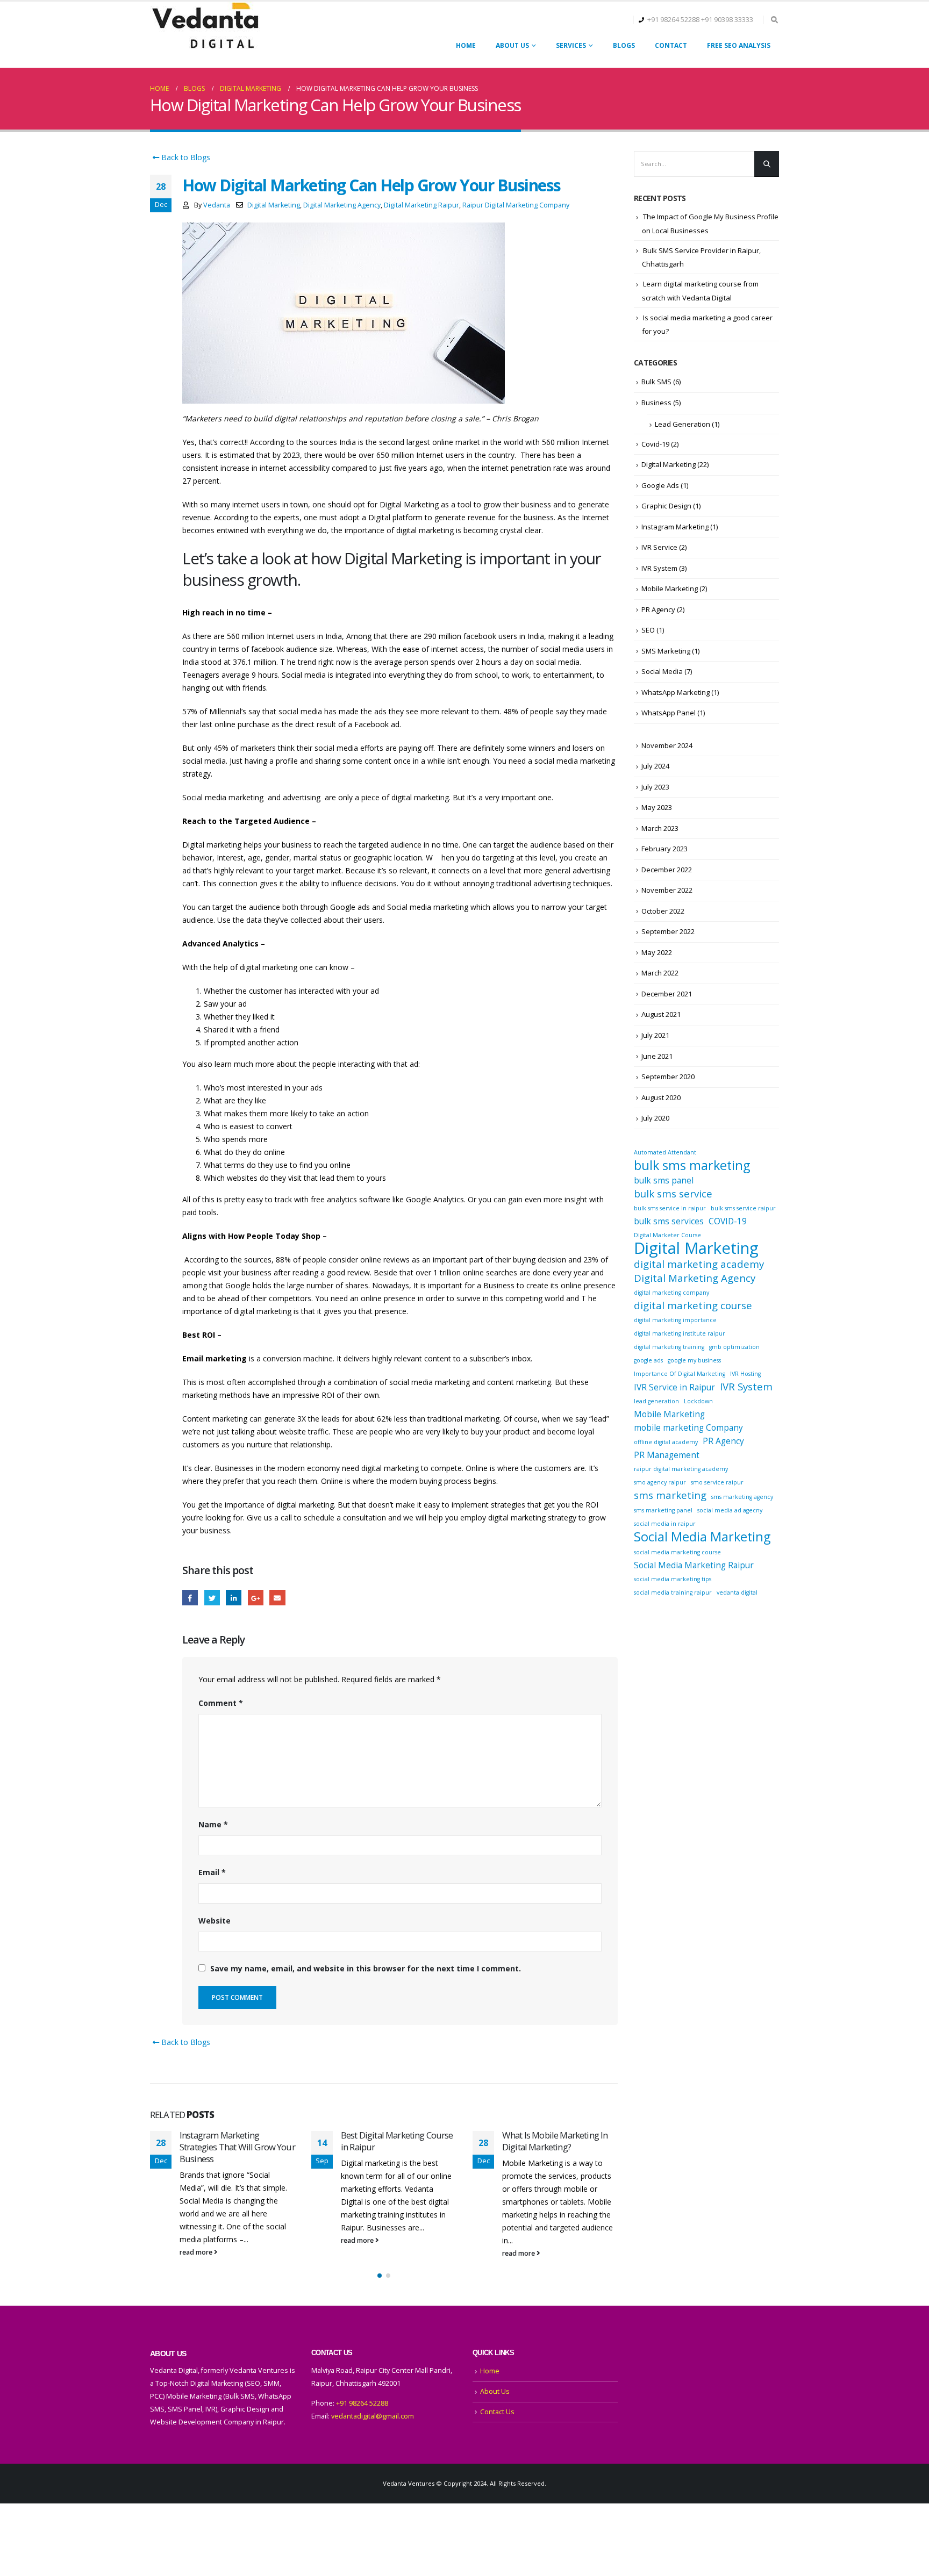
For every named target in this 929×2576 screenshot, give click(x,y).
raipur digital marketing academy (681, 1469)
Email (277, 1598)
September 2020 (668, 1077)
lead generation (656, 1401)
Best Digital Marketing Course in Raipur (397, 2141)
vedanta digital (737, 1592)
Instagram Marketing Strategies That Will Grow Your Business (237, 2147)
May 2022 (657, 952)
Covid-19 (655, 444)
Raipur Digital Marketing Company (516, 205)
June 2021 (657, 1056)
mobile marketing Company (688, 1427)
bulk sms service (673, 1194)
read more (197, 2252)
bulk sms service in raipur (670, 1208)
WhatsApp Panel (669, 713)
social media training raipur (673, 1592)
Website (215, 1921)
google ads (648, 1360)
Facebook (190, 1598)
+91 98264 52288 (673, 20)
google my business (694, 1360)
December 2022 (667, 870)
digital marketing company (671, 1293)
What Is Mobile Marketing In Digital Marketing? (555, 2141)
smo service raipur (717, 1482)
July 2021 (655, 1035)
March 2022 (660, 973)
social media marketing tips (673, 1579)
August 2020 (661, 1097)
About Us (512, 45)
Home (466, 45)
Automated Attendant (665, 1152)
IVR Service (659, 547)
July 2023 (655, 787)
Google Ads (660, 485)
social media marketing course (677, 1552)
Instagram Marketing (675, 527)
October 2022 (663, 911)
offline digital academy (666, 1442)
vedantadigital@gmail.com (373, 2416)
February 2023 (664, 849)
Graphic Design (666, 506)
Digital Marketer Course (667, 1235)
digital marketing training (669, 1347)
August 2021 (661, 1014)
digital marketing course (693, 1305)
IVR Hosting (745, 1374)
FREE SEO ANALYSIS (739, 45)
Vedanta (217, 205)
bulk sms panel (664, 1180)
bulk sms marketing (692, 1165)
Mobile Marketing (670, 589)
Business (656, 403)
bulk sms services (669, 1221)
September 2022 (668, 931)
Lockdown (698, 1401)
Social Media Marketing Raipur (694, 1565)
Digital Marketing (274, 205)
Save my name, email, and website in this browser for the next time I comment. (366, 1968)
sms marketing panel (663, 1510)
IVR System (659, 568)
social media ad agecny (730, 1510)
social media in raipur (665, 1524)
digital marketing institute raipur (680, 1333)
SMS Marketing (666, 651)
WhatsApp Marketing (676, 692)
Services (571, 45)
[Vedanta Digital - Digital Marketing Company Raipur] (205, 27)
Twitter (212, 1598)
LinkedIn (234, 1598)
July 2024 (655, 766)
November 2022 (667, 890)
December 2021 (667, 994)
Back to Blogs (185, 157)
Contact (671, 45)
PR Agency (658, 609)
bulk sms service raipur (743, 1208)
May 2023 (657, 807)
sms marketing (670, 1495)
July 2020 (655, 1118)
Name (213, 1824)
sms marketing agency (742, 1497)
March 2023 (660, 828)
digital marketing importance (675, 1320)
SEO (648, 630)
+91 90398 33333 (727, 20)
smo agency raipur (660, 1482)
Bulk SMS (656, 382)
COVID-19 (728, 1221)
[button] (380, 2276)
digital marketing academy (699, 1264)
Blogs (624, 45)
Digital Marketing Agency (342, 205)
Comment (221, 1703)
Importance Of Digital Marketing (680, 1374)
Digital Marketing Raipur (421, 205)
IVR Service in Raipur (674, 1387)
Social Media (662, 671)
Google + (256, 1598)
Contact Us (497, 2412)
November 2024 (667, 745)
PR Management (667, 1455)
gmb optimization (734, 1347)
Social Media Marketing (702, 1537)
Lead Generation (683, 424)
